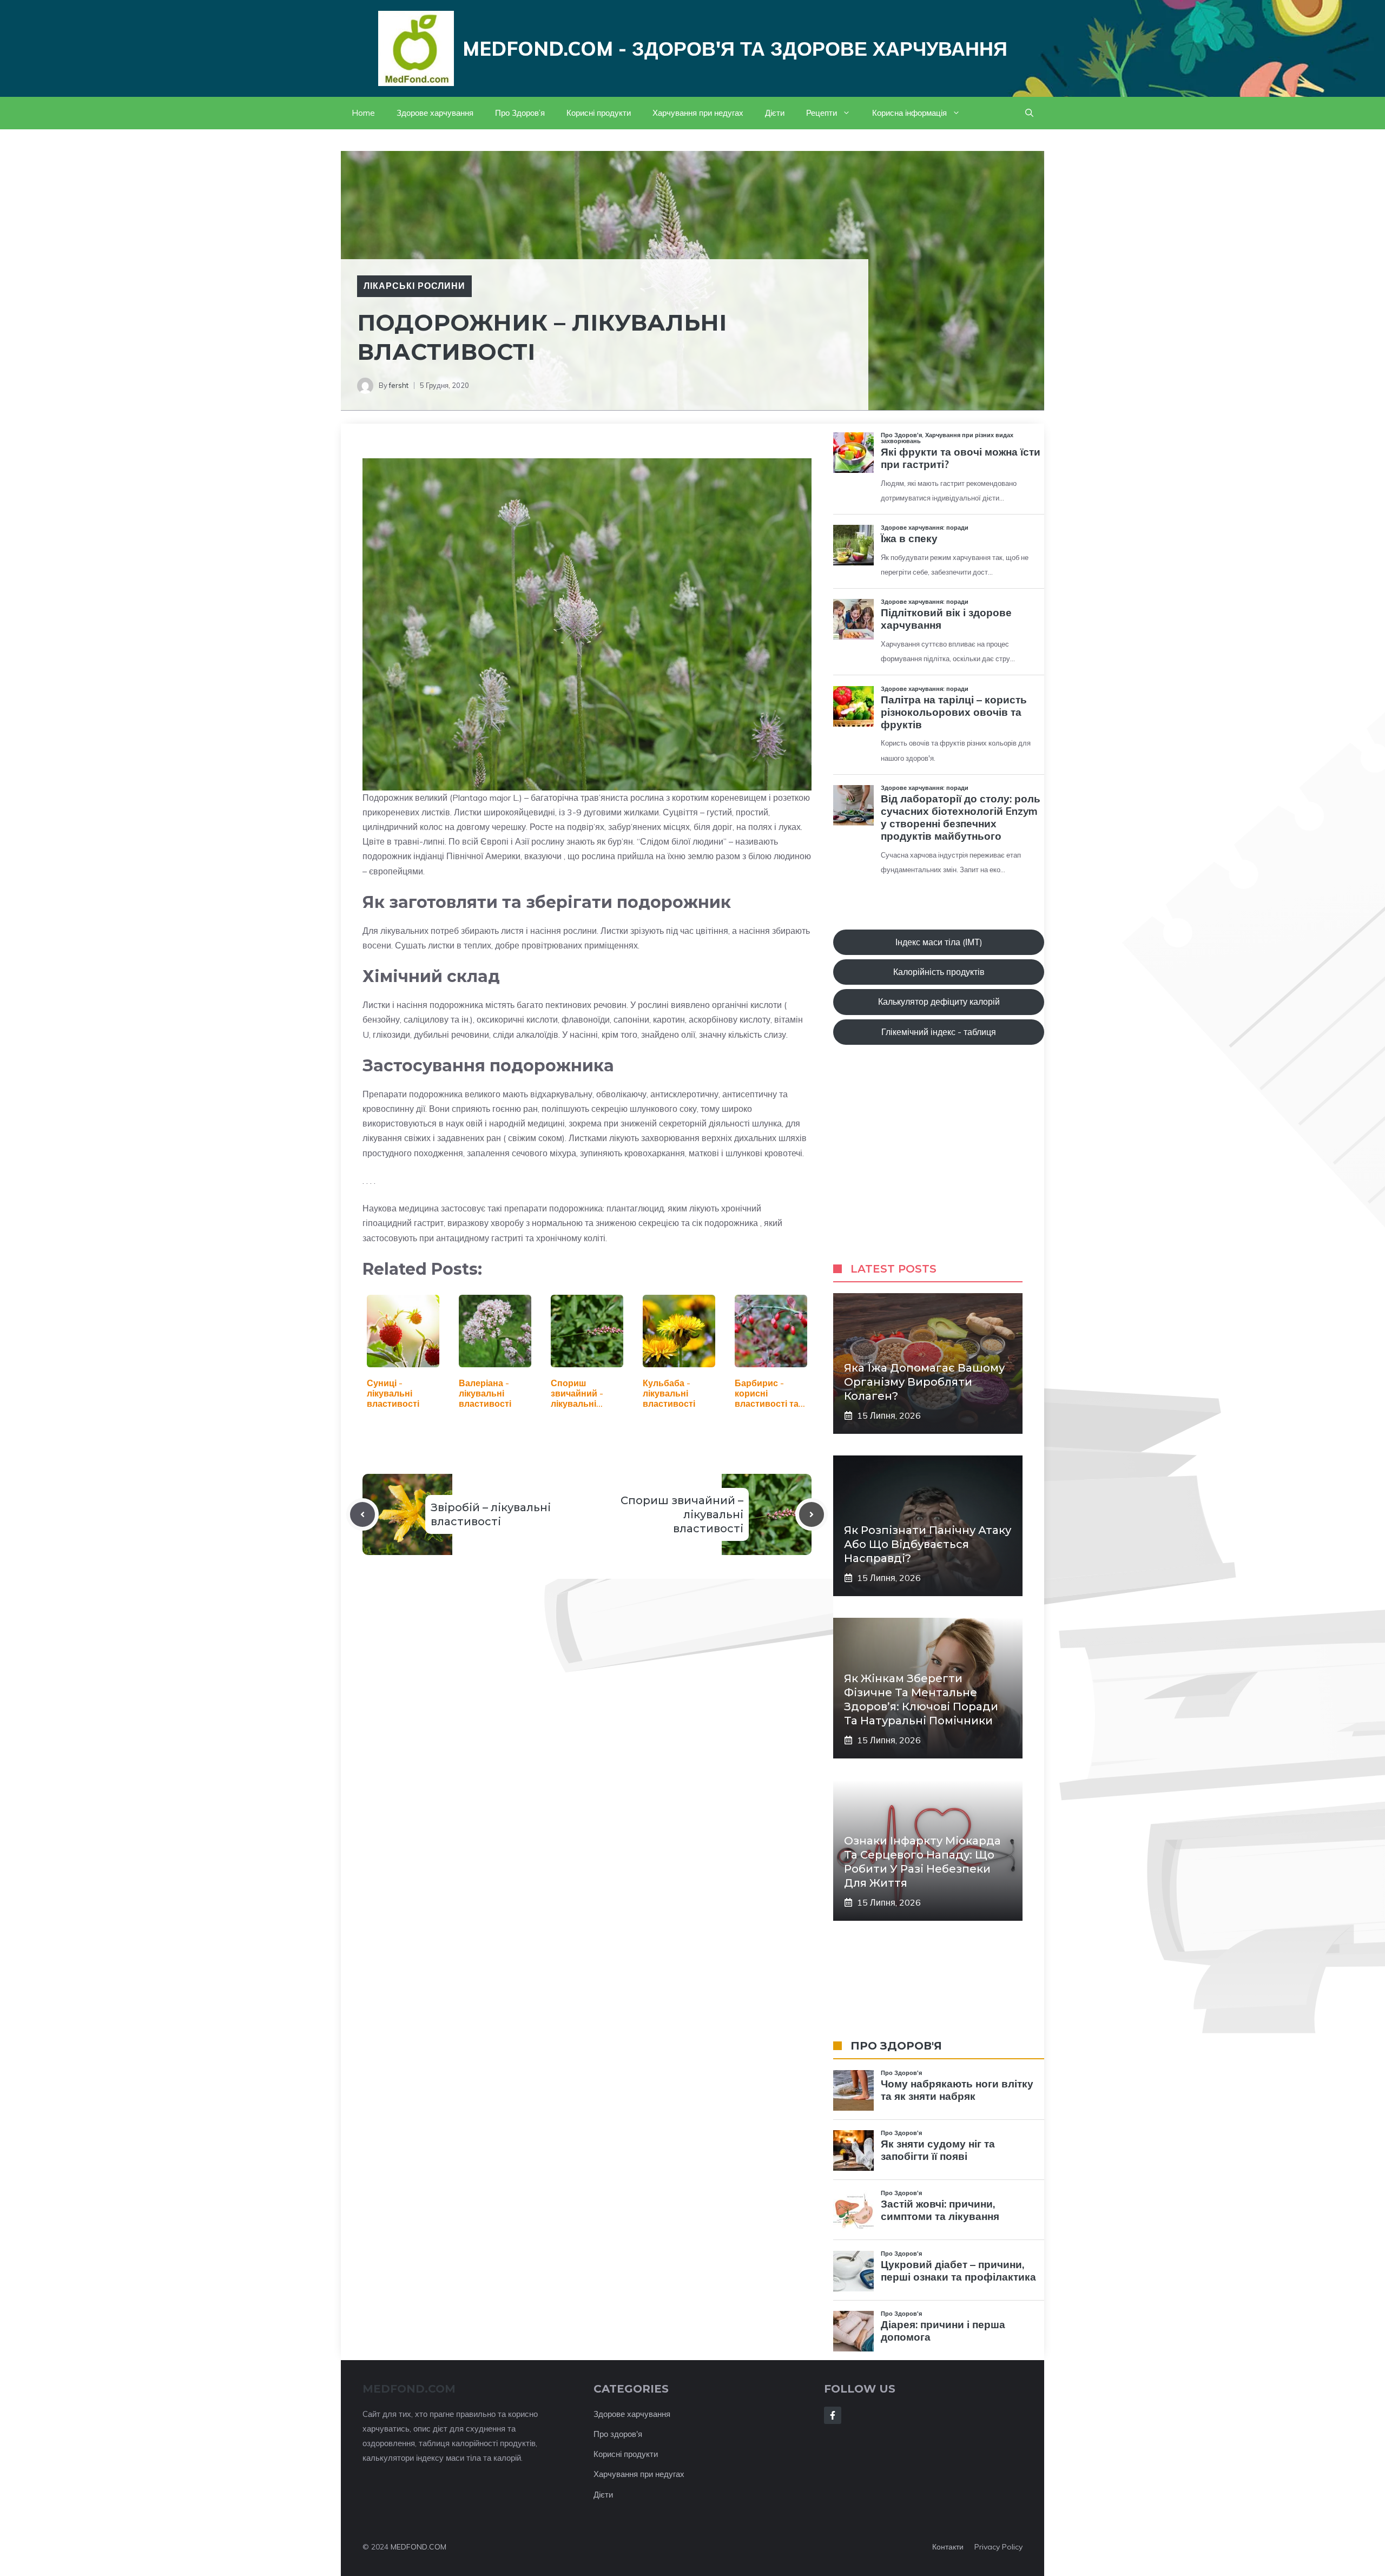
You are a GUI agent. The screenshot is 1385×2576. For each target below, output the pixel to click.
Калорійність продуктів (939, 972)
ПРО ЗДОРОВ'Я (896, 2046)
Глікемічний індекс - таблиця (939, 1032)
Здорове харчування (435, 113)
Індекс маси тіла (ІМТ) (939, 942)
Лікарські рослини (414, 286)
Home (363, 113)
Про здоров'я (618, 2434)
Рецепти (822, 113)
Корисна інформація (909, 113)
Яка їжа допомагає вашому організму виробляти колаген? (924, 1382)
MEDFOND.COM (418, 2547)
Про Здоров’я (520, 113)
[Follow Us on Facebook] (833, 2415)
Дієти (775, 113)
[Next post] (812, 1514)
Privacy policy (998, 2547)
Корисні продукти (599, 113)
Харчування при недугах (698, 113)
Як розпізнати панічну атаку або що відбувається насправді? (928, 1544)
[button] (1029, 113)
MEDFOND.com (409, 2389)
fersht (399, 385)
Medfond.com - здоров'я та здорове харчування (735, 48)
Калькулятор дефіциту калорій (939, 1002)
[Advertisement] (939, 1164)
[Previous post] (362, 1514)
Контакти (948, 2547)
